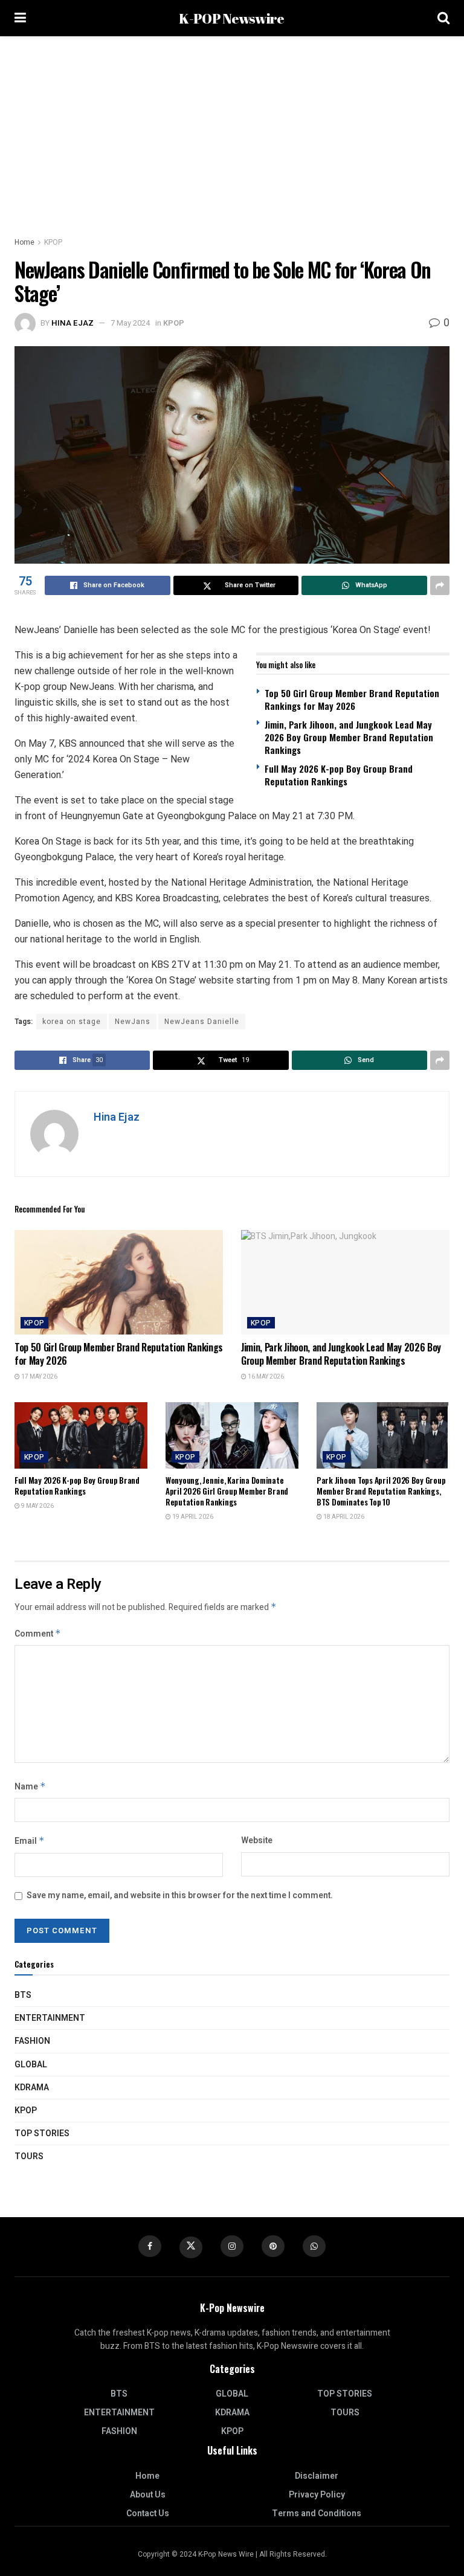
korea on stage (72, 1022)
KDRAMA (32, 2088)
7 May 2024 (130, 323)
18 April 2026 (343, 1517)
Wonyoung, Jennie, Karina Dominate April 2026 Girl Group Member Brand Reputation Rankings (227, 1491)
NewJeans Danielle (202, 1022)
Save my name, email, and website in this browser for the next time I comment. (180, 1895)
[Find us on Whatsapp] (314, 2246)
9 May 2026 (37, 1506)
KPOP (53, 242)
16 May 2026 (265, 1377)
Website (257, 1840)
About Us (148, 2495)
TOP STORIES (42, 2133)
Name (30, 1787)
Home (24, 242)
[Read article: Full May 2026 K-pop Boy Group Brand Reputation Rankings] (81, 1435)
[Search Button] (443, 18)
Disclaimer (317, 2476)
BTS (23, 1995)
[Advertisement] (232, 127)
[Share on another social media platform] (440, 585)
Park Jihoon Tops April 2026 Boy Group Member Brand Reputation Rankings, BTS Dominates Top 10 (381, 1491)
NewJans (133, 1022)
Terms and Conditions (317, 2513)
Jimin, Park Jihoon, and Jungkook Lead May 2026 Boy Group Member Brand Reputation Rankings (349, 737)
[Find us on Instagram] (232, 2246)
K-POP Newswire (231, 18)
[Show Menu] (20, 18)
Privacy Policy (317, 2495)
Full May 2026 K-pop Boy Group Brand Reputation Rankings (339, 775)
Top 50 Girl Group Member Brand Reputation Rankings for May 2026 (352, 699)
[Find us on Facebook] (150, 2246)
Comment (38, 1634)
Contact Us (148, 2513)
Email (30, 1841)
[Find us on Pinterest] (273, 2246)
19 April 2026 (192, 1517)
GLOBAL (31, 2065)
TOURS (29, 2156)
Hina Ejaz (72, 323)
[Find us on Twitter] (191, 2247)
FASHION (32, 2041)
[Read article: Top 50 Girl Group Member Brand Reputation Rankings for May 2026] (119, 1282)
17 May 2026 (39, 1377)
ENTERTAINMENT (50, 2018)
